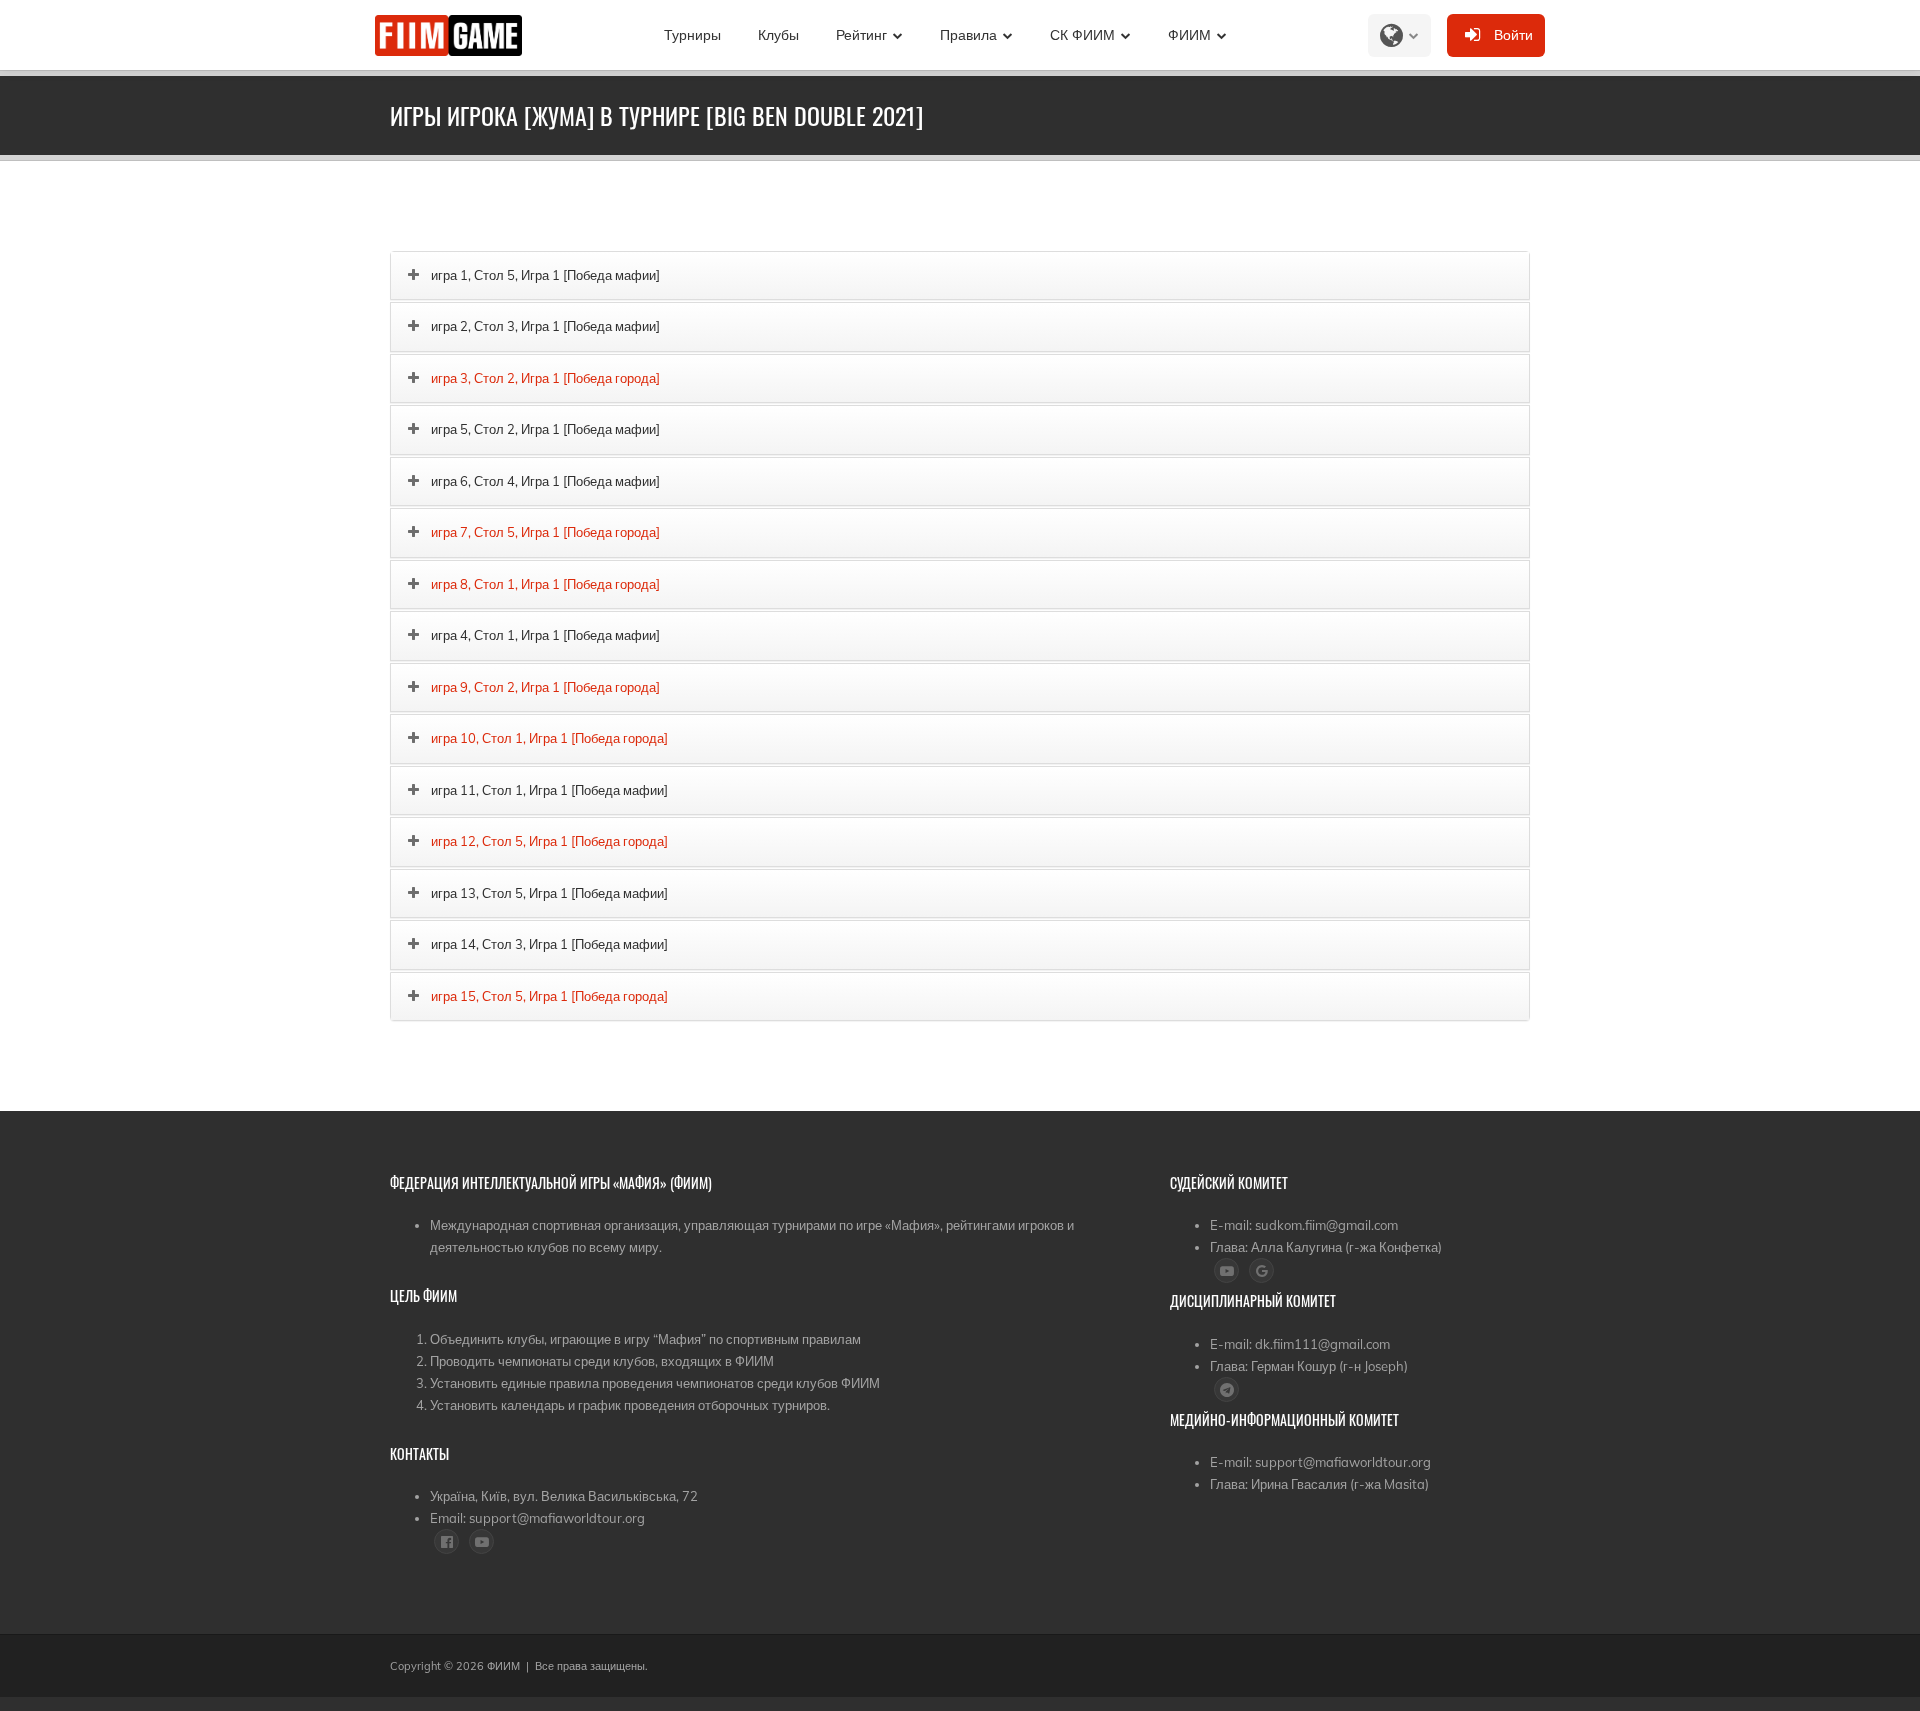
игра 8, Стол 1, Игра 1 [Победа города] (545, 584)
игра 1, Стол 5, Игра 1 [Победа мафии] (545, 275)
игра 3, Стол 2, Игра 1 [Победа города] (545, 378)
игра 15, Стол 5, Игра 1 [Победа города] (549, 996)
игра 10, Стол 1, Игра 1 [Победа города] (549, 738)
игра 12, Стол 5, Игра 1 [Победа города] (549, 841)
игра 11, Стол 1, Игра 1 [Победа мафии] (549, 790)
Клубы (778, 35)
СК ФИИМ (1082, 35)
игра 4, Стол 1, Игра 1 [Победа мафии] (545, 635)
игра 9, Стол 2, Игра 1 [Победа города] (545, 687)
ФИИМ (1189, 35)
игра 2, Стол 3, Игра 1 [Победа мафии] (545, 326)
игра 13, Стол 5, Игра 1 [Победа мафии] (549, 893)
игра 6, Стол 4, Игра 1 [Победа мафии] (545, 481)
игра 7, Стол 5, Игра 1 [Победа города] (545, 532)
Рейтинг (861, 35)
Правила (968, 35)
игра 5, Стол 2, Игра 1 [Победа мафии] (545, 429)
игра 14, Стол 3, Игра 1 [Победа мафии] (549, 944)
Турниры (692, 35)
